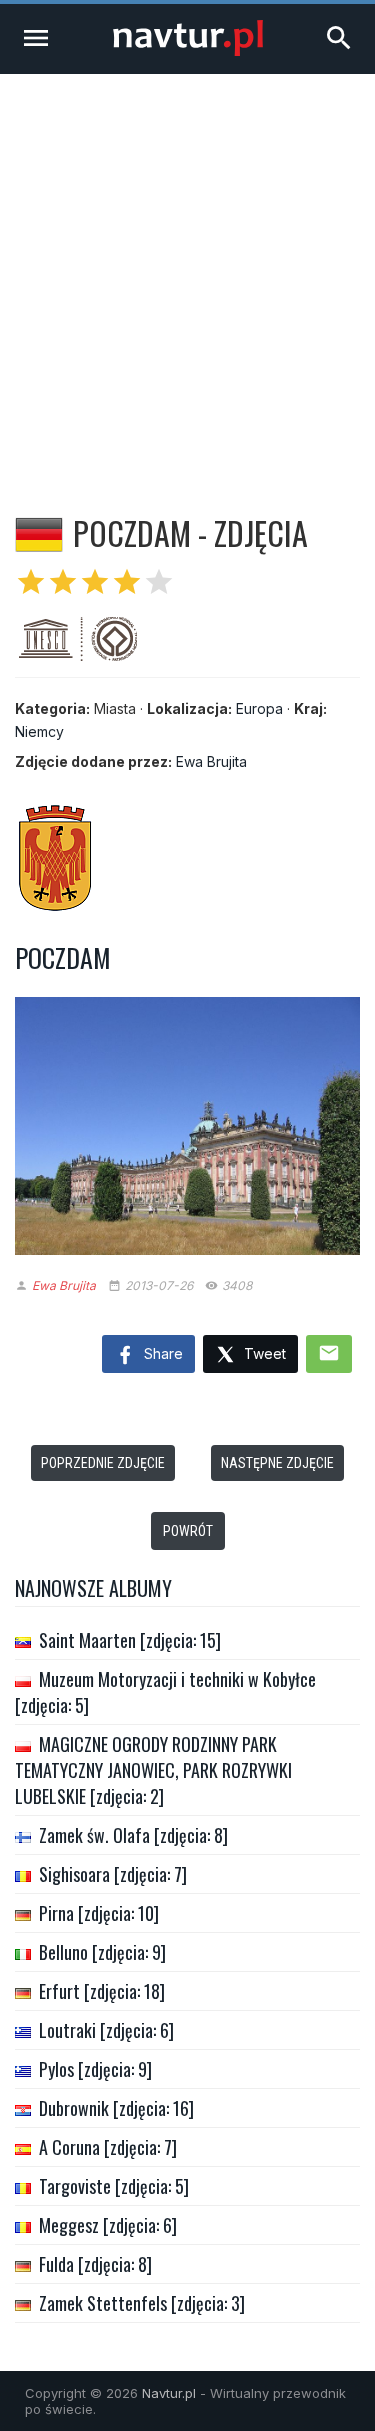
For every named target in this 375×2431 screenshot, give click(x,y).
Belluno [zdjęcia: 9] (102, 1952)
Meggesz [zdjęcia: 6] (108, 2225)
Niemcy (39, 731)
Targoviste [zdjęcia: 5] (114, 2186)
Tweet (263, 1353)
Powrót (188, 1531)
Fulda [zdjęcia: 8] (95, 2264)
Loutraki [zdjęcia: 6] (106, 2030)
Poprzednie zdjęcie (103, 1463)
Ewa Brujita (211, 761)
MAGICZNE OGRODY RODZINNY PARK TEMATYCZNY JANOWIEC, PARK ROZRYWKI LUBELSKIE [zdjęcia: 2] (153, 1770)
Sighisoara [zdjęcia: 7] (113, 1874)
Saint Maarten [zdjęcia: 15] (130, 1640)
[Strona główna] (188, 50)
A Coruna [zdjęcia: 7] (108, 2147)
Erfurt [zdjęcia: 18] (102, 1991)
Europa (259, 708)
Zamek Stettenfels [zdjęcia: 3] (142, 2303)
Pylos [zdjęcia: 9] (95, 2069)
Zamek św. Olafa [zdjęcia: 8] (133, 1835)
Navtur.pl (169, 2393)
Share (161, 1353)
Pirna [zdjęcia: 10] (99, 1913)
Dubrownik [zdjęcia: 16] (116, 2108)
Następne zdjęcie (277, 1463)
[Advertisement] (187, 271)
